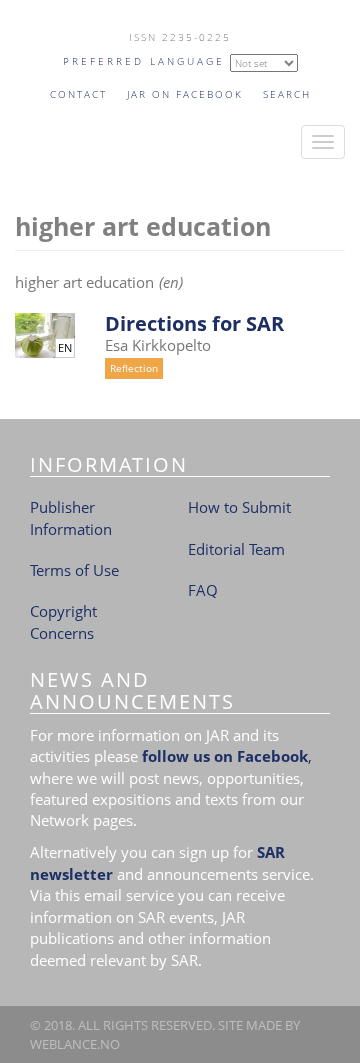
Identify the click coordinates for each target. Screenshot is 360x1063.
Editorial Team (236, 549)
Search (287, 94)
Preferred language (144, 61)
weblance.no (75, 1044)
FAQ (203, 590)
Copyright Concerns (63, 621)
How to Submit (239, 507)
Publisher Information (71, 517)
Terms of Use (74, 570)
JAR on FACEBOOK (185, 94)
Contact (78, 94)
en (65, 348)
